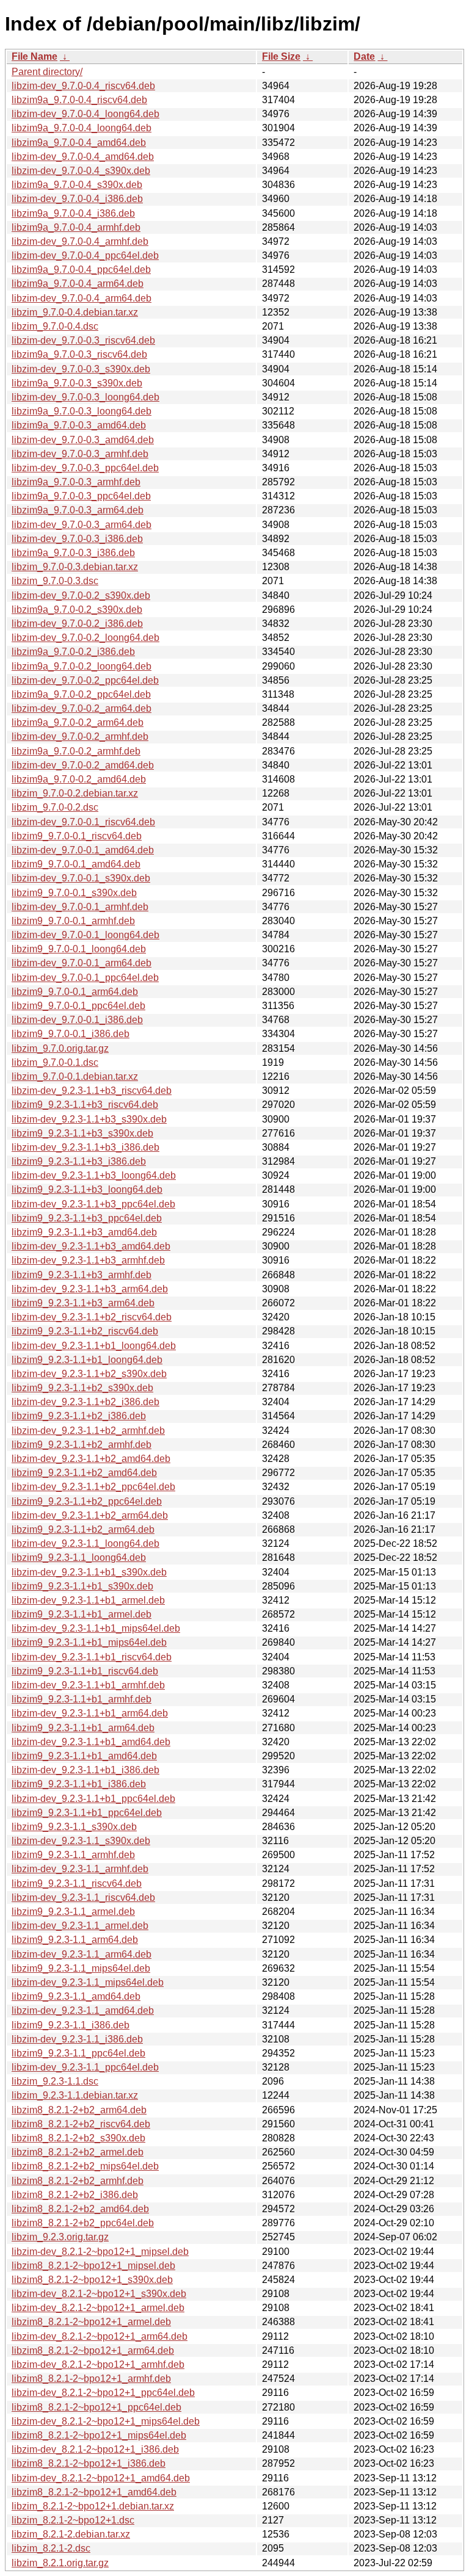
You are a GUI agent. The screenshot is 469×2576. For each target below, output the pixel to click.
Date (364, 56)
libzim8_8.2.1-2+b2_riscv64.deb (81, 2124)
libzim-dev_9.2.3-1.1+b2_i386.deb (85, 1402)
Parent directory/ (47, 72)
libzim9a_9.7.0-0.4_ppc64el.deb (81, 270)
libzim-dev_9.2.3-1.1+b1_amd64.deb (91, 1742)
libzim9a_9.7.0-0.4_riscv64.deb (79, 100)
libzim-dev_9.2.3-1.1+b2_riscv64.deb (92, 1317)
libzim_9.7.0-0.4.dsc (55, 326)
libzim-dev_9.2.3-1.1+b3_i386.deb (85, 1147)
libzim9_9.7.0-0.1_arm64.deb (75, 992)
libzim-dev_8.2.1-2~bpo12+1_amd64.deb (101, 2478)
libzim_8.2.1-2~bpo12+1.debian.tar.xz (93, 2506)
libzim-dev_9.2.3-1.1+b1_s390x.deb (89, 1572)
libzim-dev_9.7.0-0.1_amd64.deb (83, 850)
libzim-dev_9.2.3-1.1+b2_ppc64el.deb (93, 1487)
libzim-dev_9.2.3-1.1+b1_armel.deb (88, 1600)
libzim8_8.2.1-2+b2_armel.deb (78, 2152)
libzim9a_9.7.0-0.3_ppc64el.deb (81, 496)
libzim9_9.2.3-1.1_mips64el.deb (81, 1968)
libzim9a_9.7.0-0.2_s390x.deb (77, 610)
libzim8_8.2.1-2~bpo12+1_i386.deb (89, 2463)
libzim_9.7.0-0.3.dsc (55, 581)
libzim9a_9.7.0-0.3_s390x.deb (77, 383)
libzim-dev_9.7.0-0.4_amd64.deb (83, 157)
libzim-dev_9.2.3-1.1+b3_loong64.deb (94, 1175)
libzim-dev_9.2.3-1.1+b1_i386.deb (85, 1770)
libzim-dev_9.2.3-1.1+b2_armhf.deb (88, 1431)
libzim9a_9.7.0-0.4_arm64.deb (78, 284)
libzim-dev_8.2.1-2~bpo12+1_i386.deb (95, 2449)
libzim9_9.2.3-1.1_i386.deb (71, 2025)
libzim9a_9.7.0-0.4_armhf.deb (76, 227)
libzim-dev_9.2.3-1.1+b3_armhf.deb (88, 1260)
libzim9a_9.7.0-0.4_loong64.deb (82, 128)
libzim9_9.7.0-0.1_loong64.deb (79, 949)
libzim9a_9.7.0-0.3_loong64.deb (82, 411)
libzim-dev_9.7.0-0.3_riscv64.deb (83, 340)
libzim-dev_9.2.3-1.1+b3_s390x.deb (89, 1119)
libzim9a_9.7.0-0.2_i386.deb (73, 652)
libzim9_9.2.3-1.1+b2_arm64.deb (83, 1529)
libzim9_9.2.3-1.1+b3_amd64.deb (84, 1232)
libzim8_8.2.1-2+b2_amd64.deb (80, 2209)
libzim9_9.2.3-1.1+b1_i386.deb (79, 1784)
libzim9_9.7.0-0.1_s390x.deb (74, 893)
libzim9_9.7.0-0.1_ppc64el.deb (78, 1006)
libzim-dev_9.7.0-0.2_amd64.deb (83, 765)
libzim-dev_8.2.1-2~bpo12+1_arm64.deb (100, 2336)
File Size (281, 56)
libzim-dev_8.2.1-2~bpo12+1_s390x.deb (99, 2294)
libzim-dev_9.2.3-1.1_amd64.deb (83, 2010)
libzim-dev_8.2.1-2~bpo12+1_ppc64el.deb (103, 2393)
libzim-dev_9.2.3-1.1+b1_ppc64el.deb (93, 1799)
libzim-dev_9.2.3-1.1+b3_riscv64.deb (92, 1091)
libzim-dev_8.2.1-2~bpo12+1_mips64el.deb (106, 2421)
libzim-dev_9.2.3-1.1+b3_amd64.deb (91, 1246)
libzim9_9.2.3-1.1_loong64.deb (79, 1558)
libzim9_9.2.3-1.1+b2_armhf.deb (82, 1445)
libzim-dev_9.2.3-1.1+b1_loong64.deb (94, 1346)
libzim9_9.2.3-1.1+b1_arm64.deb (83, 1728)
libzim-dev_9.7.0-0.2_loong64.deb (85, 638)
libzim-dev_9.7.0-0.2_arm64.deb (82, 708)
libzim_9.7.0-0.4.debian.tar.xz (75, 312)
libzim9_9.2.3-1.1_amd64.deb (76, 1996)
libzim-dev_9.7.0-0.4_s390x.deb (81, 171)
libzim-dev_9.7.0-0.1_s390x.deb (81, 878)
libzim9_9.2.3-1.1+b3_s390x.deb (82, 1133)
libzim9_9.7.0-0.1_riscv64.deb (77, 836)
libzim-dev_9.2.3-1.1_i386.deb (77, 2039)
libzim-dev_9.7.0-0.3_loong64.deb (85, 397)
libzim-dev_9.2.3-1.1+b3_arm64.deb (90, 1289)
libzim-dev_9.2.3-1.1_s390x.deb (81, 1841)
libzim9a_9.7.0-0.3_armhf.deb (76, 482)
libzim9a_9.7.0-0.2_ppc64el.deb (81, 694)
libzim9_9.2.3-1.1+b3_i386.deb (79, 1161)
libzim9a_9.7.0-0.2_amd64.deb (79, 779)
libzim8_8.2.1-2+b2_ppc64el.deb (83, 2223)
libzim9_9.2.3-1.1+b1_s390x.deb (82, 1586)
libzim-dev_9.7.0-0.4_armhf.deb (80, 241)
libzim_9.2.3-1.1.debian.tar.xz (75, 2095)
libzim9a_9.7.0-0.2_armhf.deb (76, 751)
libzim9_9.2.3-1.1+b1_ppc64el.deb (87, 1813)
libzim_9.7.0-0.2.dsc (55, 807)
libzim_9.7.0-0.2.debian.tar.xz (75, 793)
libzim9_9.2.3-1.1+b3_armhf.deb (82, 1275)
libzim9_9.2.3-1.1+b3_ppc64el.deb (87, 1218)
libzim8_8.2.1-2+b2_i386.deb (75, 2195)
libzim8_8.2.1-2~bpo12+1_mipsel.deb (93, 2266)
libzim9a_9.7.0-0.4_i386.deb (73, 213)
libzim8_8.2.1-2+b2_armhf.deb (78, 2181)
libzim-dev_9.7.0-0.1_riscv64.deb (83, 822)
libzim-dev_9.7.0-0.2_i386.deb (77, 624)
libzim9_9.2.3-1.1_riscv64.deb (77, 1883)
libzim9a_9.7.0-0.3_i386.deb (73, 553)
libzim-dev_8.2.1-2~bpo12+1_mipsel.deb (100, 2252)
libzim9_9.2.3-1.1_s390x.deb (74, 1827)
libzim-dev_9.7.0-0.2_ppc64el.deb (85, 680)
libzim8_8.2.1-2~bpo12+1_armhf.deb (91, 2379)
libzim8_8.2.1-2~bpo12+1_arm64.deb (93, 2350)
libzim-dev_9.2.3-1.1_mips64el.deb (88, 1982)
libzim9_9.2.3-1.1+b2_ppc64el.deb (87, 1501)
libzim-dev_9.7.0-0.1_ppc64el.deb (85, 978)
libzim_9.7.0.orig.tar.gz (60, 1048)
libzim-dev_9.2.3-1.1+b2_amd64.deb (91, 1459)
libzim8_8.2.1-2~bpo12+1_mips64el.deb (99, 2435)
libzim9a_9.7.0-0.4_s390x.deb (77, 185)
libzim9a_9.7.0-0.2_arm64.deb (78, 722)
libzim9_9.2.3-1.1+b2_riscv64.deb (85, 1331)
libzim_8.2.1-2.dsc (51, 2548)
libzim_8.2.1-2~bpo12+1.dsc (73, 2520)
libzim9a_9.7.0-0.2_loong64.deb (82, 666)
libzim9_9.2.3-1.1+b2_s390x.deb (82, 1388)
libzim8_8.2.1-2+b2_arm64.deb (79, 2110)
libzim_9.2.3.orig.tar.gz (60, 2237)
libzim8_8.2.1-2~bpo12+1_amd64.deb (94, 2492)
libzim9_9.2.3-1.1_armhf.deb (73, 1855)
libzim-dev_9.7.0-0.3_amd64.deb (83, 440)
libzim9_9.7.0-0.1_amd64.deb (76, 864)
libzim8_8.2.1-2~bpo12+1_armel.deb (91, 2322)
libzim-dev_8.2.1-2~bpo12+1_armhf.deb (98, 2364)
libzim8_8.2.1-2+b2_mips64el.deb (85, 2166)
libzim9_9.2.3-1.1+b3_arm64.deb (83, 1303)
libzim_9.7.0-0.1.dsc (55, 1062)
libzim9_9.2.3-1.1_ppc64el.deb (78, 2053)
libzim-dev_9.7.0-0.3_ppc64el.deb (85, 468)
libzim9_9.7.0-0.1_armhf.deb (73, 921)
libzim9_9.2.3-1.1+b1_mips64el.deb (89, 1642)
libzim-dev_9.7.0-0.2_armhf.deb (80, 736)
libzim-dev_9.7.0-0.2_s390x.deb (81, 595)
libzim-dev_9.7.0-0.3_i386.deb (77, 539)
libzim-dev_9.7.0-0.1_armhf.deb (80, 907)
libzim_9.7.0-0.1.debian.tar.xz (75, 1076)
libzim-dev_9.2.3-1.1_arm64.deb (82, 1954)
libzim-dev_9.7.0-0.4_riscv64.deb (83, 86)
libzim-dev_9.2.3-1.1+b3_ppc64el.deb (93, 1204)
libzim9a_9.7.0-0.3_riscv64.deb (79, 354)
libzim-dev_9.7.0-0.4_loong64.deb (85, 114)
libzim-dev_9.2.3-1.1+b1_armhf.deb (88, 1685)
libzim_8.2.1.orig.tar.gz (60, 2563)
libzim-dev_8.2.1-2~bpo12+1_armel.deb (98, 2308)
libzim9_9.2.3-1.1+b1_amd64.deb (84, 1756)
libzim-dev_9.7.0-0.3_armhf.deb (80, 454)
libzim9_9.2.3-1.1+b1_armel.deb (82, 1614)
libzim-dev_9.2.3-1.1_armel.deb (80, 1926)
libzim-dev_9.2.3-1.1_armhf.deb (80, 1869)
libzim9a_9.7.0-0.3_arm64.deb (78, 510)
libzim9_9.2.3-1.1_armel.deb (73, 1912)
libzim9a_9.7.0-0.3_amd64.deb (79, 425)
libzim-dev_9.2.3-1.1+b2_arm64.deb (90, 1515)
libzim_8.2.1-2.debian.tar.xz (71, 2534)
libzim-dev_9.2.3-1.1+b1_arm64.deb (90, 1713)
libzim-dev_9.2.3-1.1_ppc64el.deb (85, 2067)
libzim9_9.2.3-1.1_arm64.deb (75, 1940)
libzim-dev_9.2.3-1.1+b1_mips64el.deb (96, 1628)
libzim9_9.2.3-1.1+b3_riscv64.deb (85, 1105)
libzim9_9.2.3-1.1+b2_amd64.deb (84, 1473)
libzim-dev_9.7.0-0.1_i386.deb (77, 1020)
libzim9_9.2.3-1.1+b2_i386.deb (79, 1416)
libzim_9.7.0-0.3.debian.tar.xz (75, 567)
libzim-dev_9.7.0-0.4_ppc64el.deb (85, 255)
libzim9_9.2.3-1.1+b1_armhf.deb (82, 1699)
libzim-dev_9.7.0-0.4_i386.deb (77, 199)
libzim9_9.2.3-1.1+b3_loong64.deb (87, 1189)
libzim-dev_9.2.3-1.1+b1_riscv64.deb (92, 1657)
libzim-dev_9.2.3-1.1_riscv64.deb (83, 1898)
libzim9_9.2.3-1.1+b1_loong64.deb (87, 1360)
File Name (35, 56)
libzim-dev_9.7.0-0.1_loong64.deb (85, 935)
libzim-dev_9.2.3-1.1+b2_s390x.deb (89, 1374)
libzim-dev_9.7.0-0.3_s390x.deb (81, 369)
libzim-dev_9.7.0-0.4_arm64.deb (82, 298)
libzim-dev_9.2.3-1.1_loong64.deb (85, 1543)
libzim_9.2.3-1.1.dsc (55, 2081)
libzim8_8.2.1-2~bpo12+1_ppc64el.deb (96, 2407)
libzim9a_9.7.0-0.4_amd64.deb (79, 143)
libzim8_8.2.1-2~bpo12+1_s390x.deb (92, 2280)
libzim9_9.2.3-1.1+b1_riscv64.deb (85, 1671)
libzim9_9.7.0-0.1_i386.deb (71, 1034)
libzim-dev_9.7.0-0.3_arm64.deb (82, 525)
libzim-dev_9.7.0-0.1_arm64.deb (82, 963)
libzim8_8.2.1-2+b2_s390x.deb (78, 2138)
